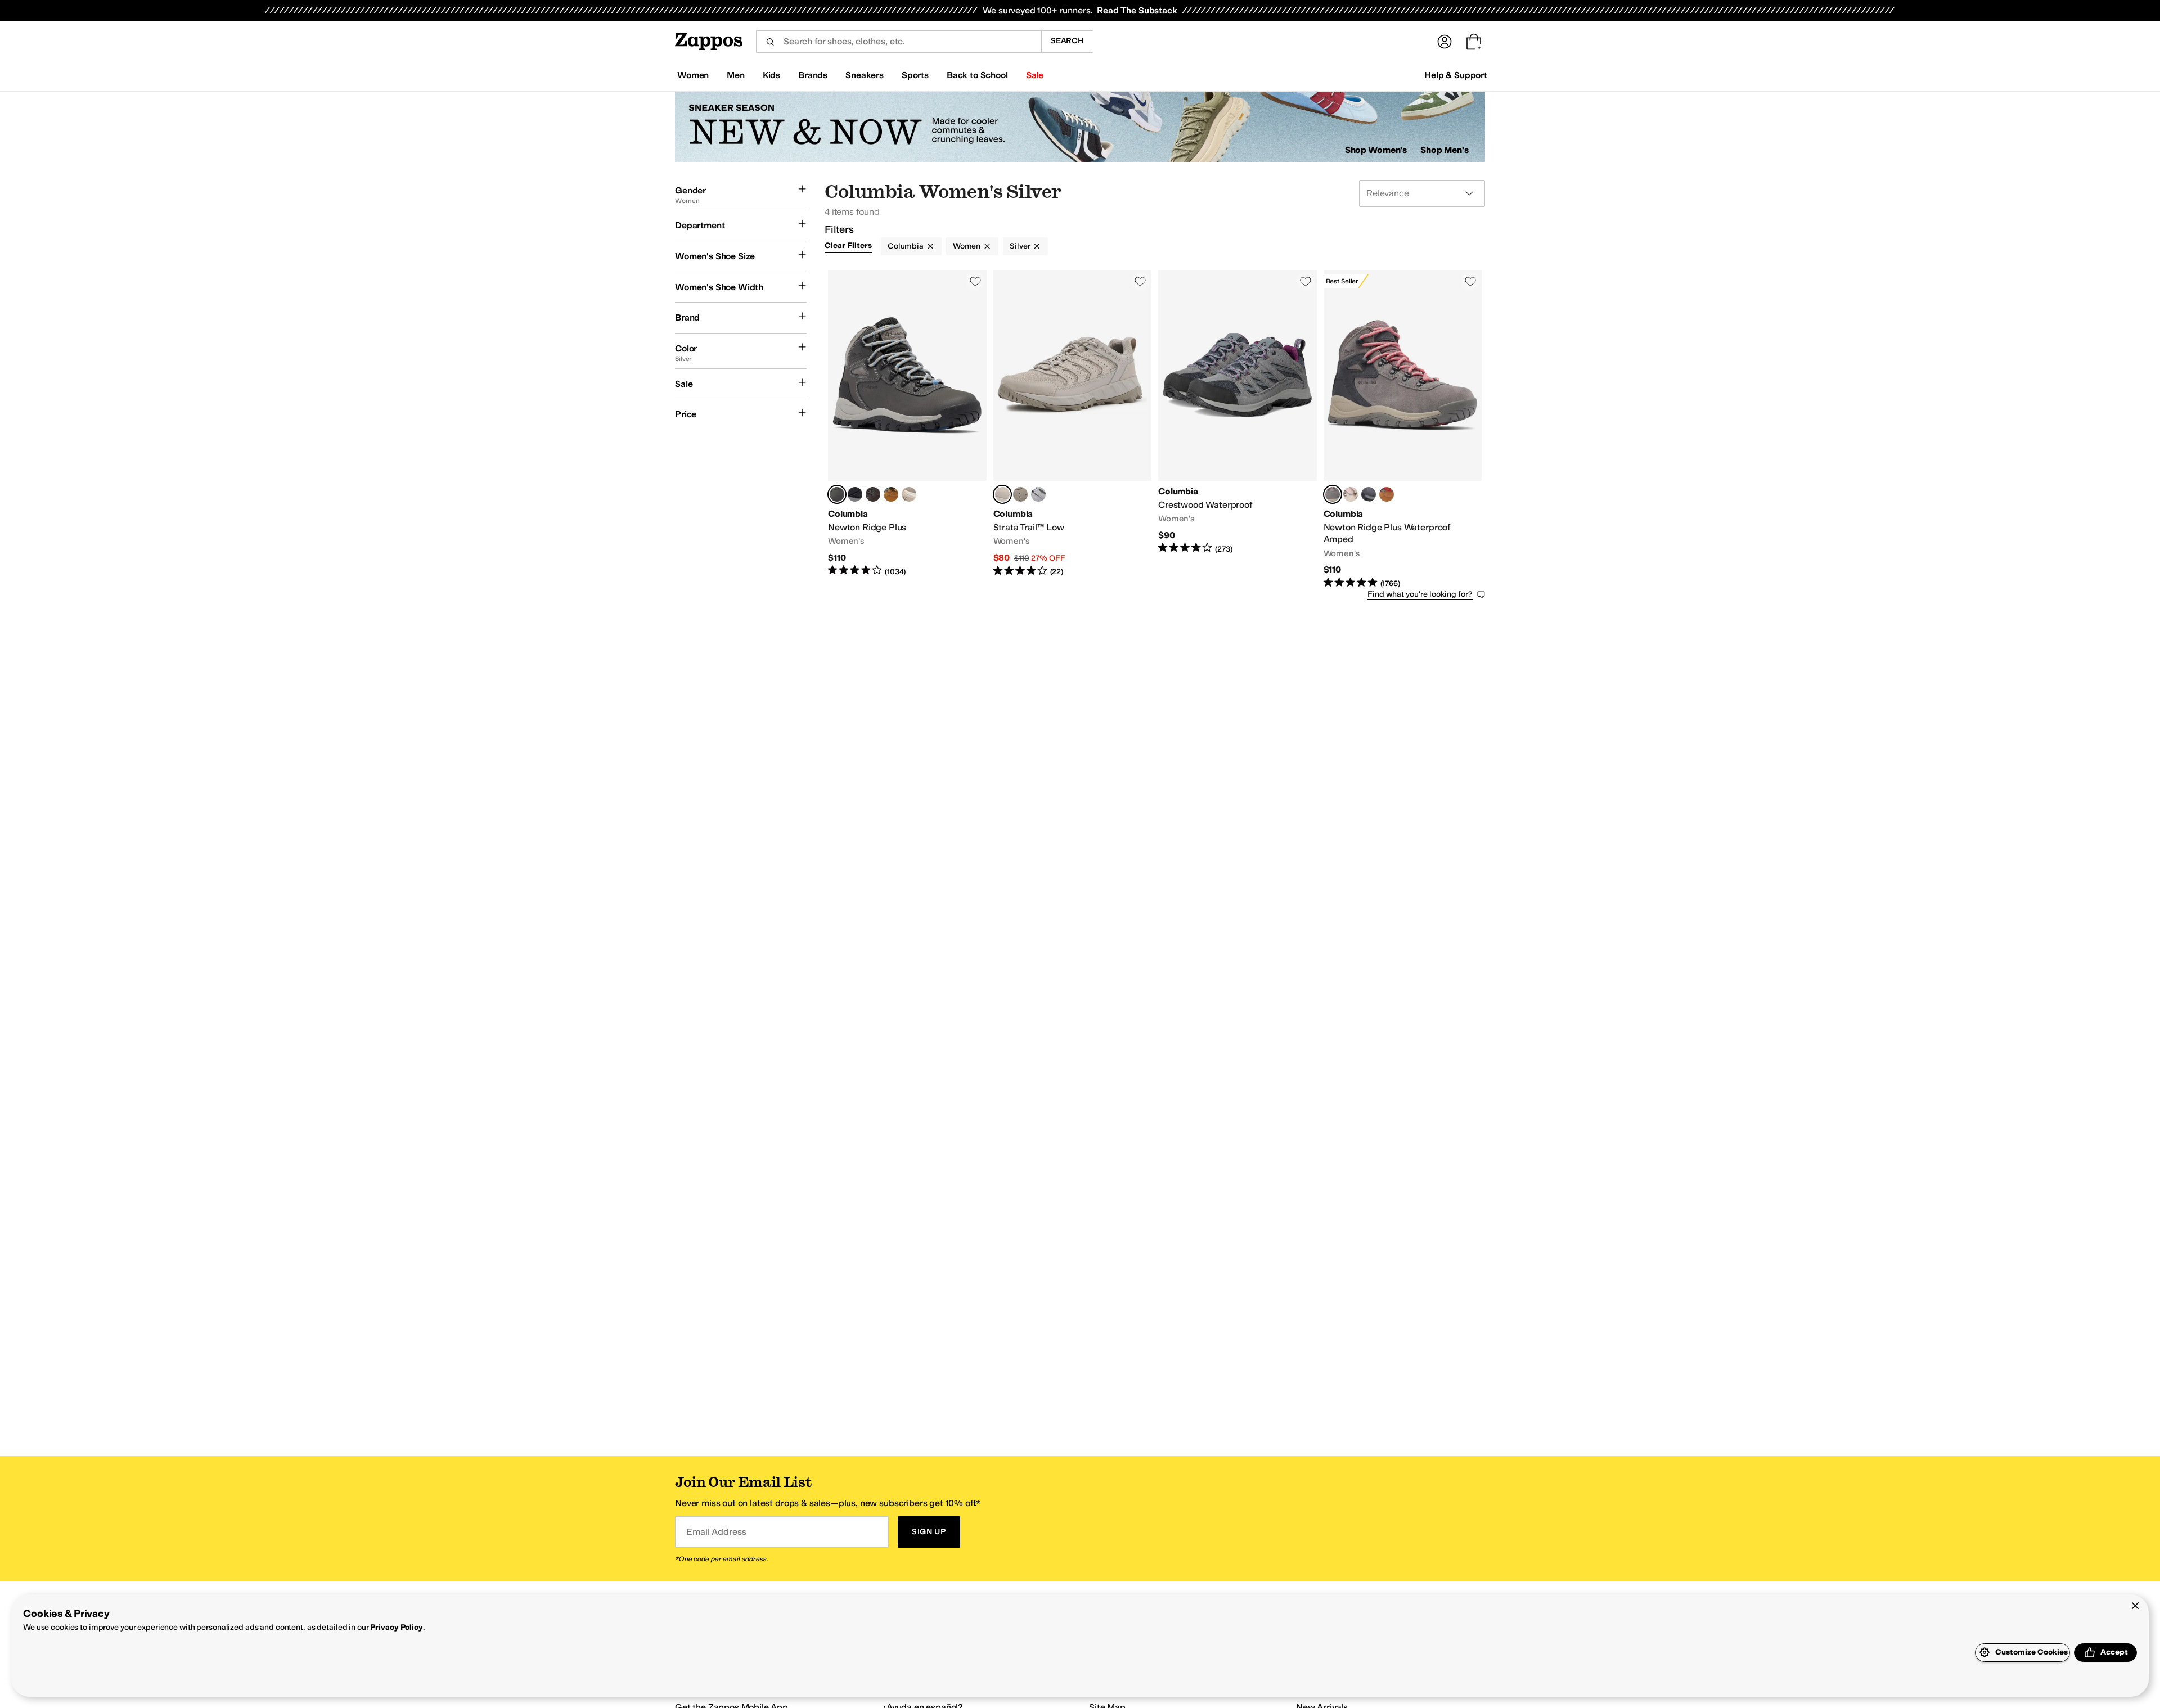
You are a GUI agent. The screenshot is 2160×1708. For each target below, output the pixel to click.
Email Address (716, 1532)
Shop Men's (1444, 150)
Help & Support (1456, 75)
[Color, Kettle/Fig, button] (909, 494)
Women (967, 246)
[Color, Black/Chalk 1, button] (855, 494)
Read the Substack (1137, 10)
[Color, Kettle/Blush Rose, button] (1020, 494)
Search (1067, 41)
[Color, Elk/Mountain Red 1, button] (1387, 494)
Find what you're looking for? (1420, 594)
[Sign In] (1444, 42)
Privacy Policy (396, 1627)
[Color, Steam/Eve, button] (1038, 494)
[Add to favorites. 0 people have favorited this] (975, 281)
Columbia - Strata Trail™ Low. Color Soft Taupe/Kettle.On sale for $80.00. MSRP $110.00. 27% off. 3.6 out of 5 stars (1073, 430)
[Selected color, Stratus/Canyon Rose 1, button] (1333, 494)
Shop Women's (1376, 150)
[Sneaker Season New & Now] (1080, 127)
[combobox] (899, 42)
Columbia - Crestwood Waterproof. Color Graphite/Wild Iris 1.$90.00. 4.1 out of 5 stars (1237, 430)
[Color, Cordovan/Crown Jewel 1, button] (873, 494)
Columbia (906, 246)
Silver (1020, 246)
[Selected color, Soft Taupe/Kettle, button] (1002, 494)
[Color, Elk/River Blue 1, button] (891, 494)
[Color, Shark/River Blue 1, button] (1369, 494)
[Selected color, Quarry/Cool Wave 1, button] (837, 494)
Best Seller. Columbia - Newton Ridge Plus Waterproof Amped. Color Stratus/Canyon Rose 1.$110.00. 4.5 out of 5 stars (1403, 430)
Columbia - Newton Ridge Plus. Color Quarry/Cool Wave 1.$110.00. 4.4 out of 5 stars (907, 430)
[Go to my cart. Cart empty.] (1474, 42)
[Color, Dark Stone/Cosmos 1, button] (1351, 494)
